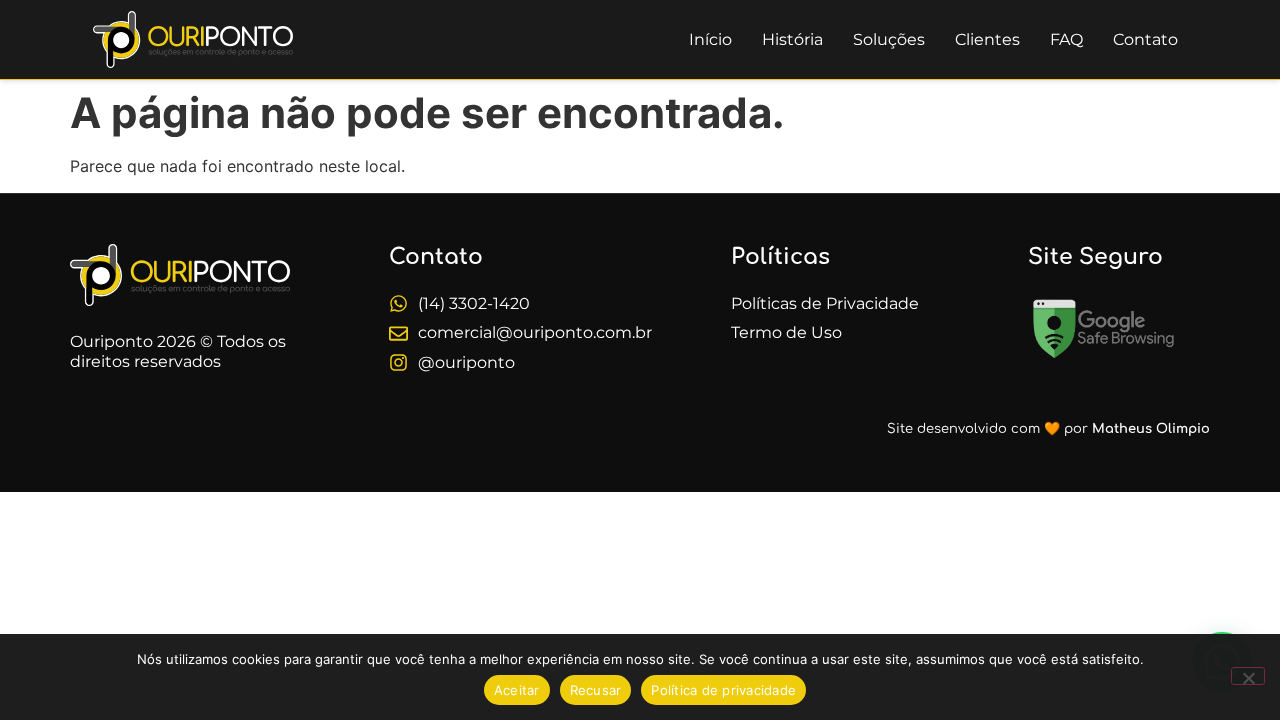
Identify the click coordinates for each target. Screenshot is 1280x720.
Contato (1145, 39)
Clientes (987, 39)
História (792, 39)
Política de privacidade (723, 690)
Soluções (889, 39)
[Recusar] (1248, 676)
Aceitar (517, 690)
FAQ (1066, 39)
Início (710, 39)
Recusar (596, 690)
